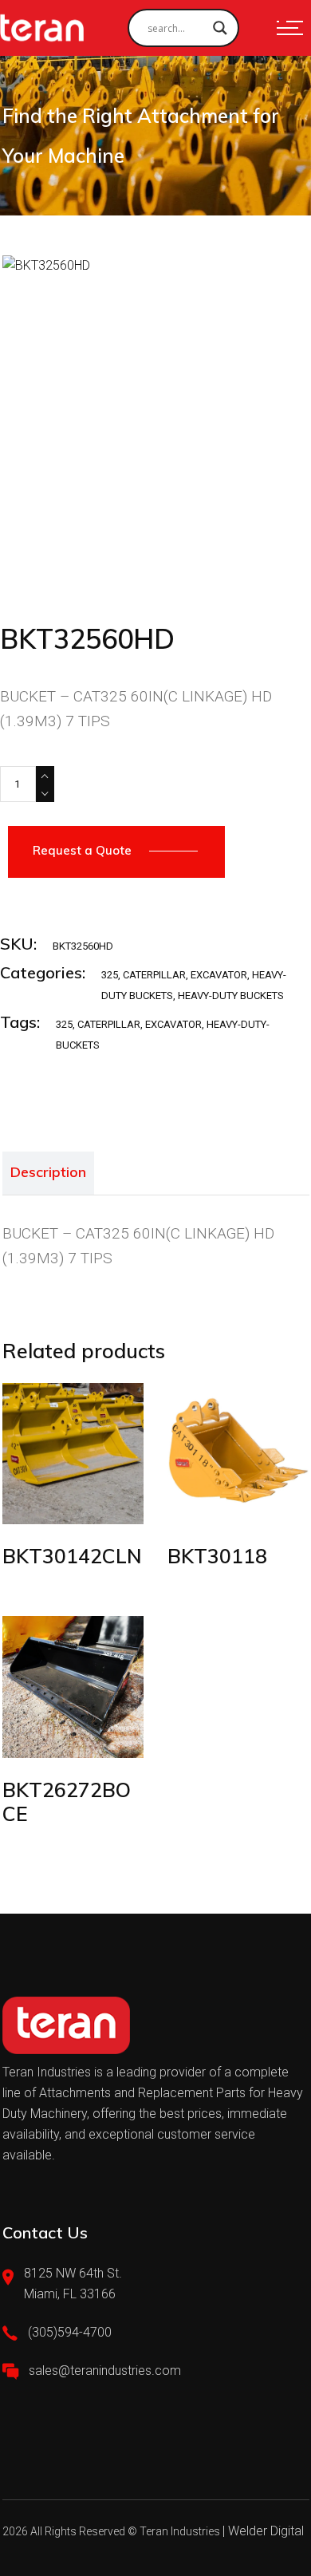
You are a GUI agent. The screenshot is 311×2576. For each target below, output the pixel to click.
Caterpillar (109, 1024)
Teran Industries (180, 2531)
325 (110, 975)
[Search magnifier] (220, 28)
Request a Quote (82, 850)
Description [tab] (48, 1172)
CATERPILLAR (154, 975)
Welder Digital (266, 2531)
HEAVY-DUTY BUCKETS (231, 996)
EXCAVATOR (219, 975)
